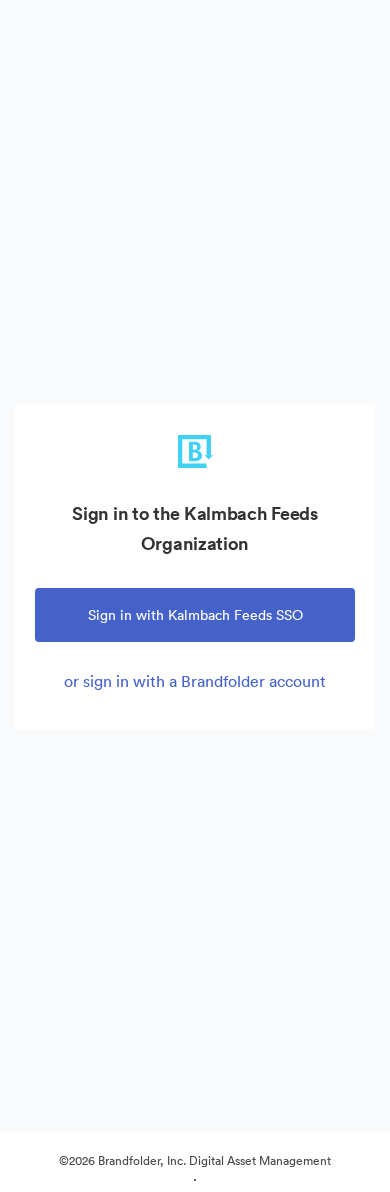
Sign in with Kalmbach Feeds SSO (195, 615)
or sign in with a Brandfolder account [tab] (195, 681)
